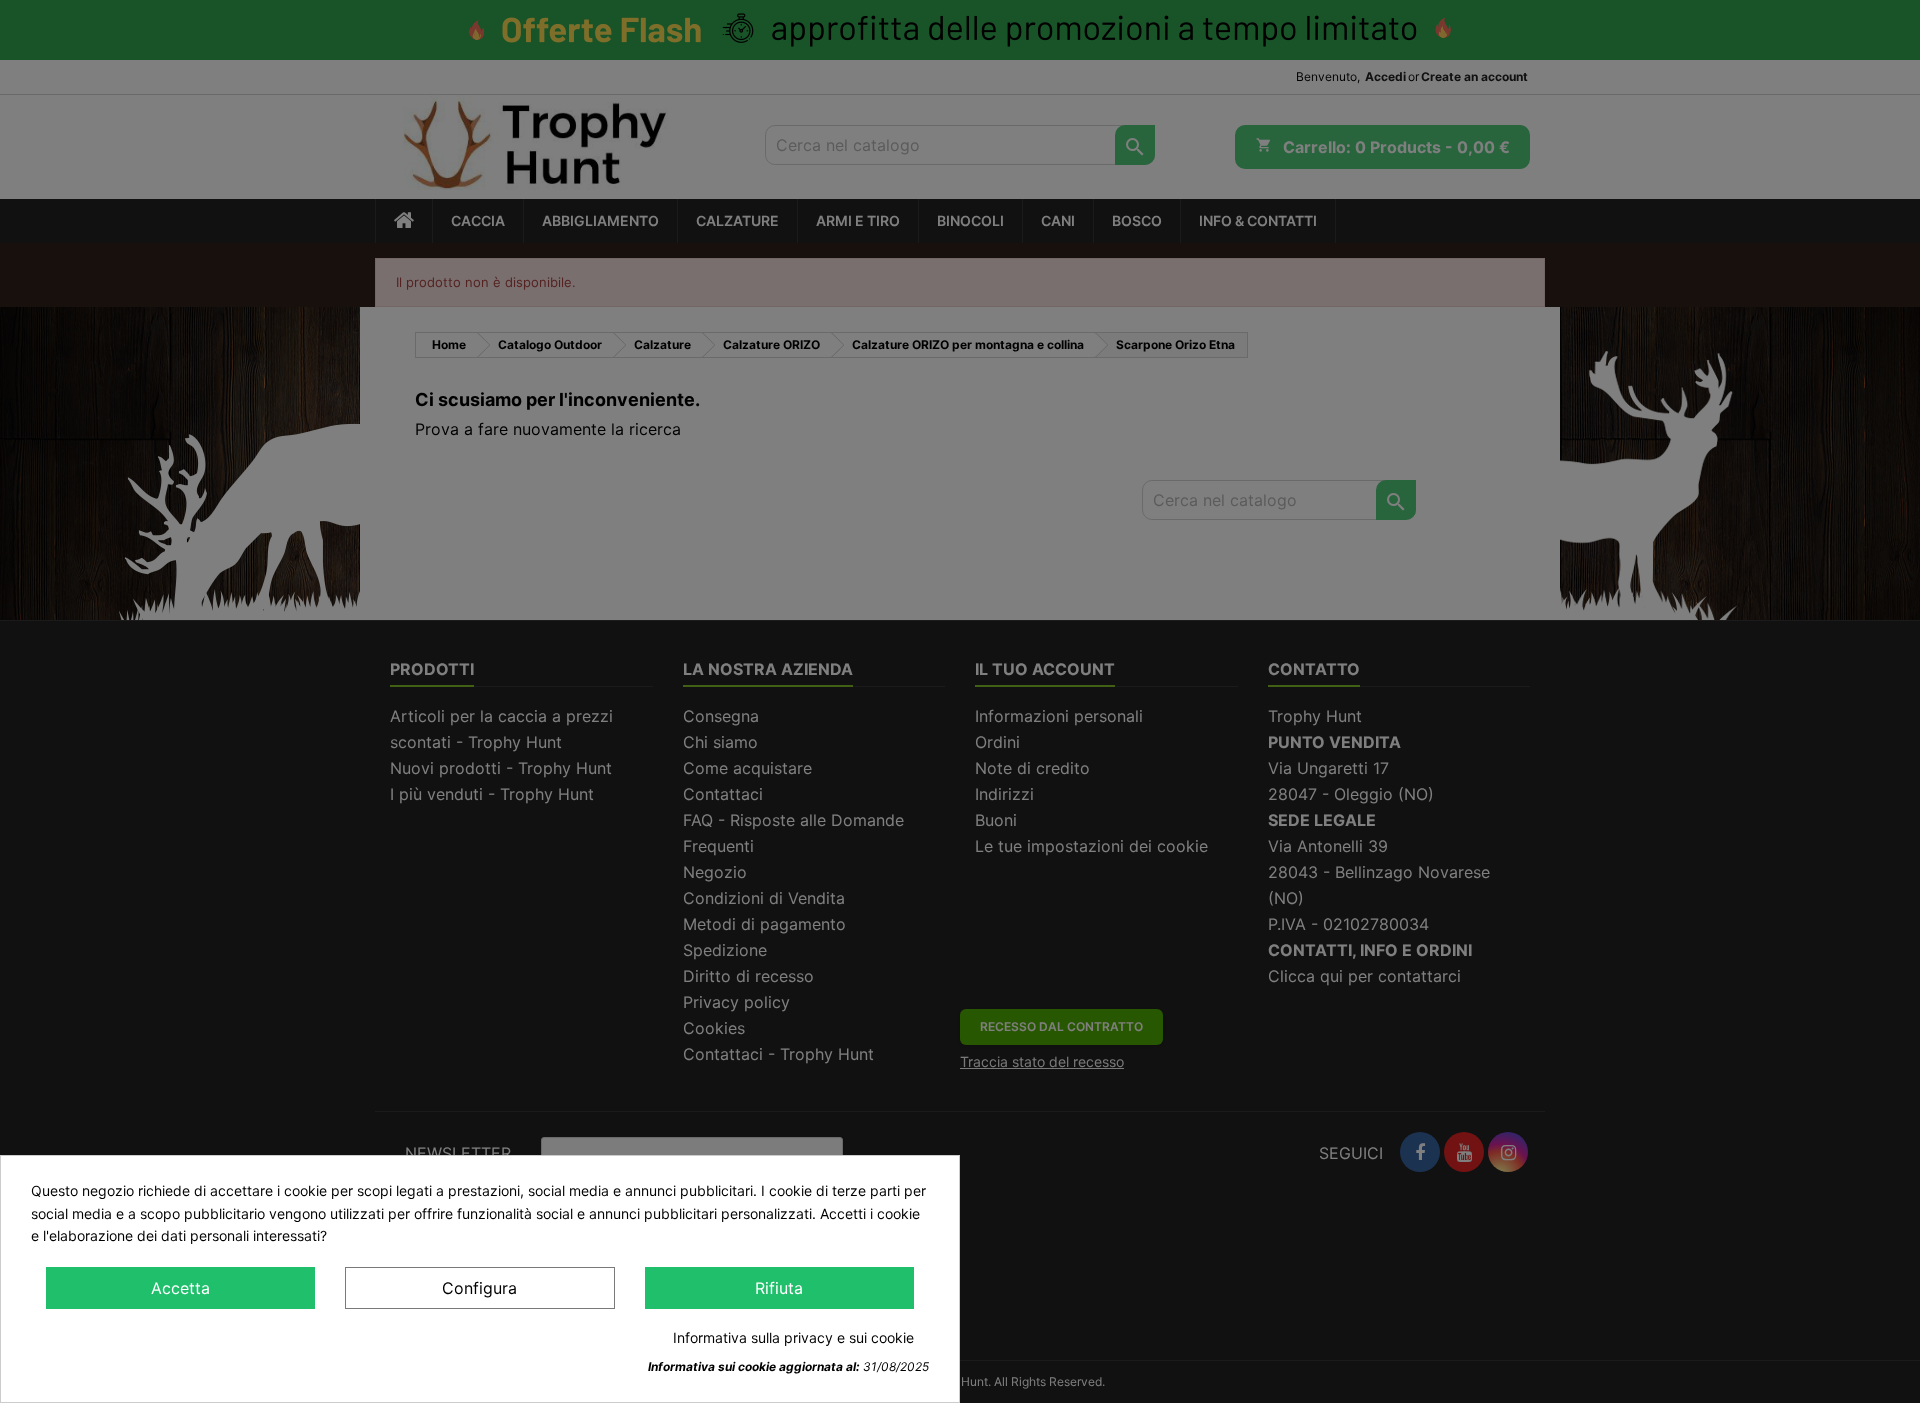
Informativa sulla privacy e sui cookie (793, 1337)
